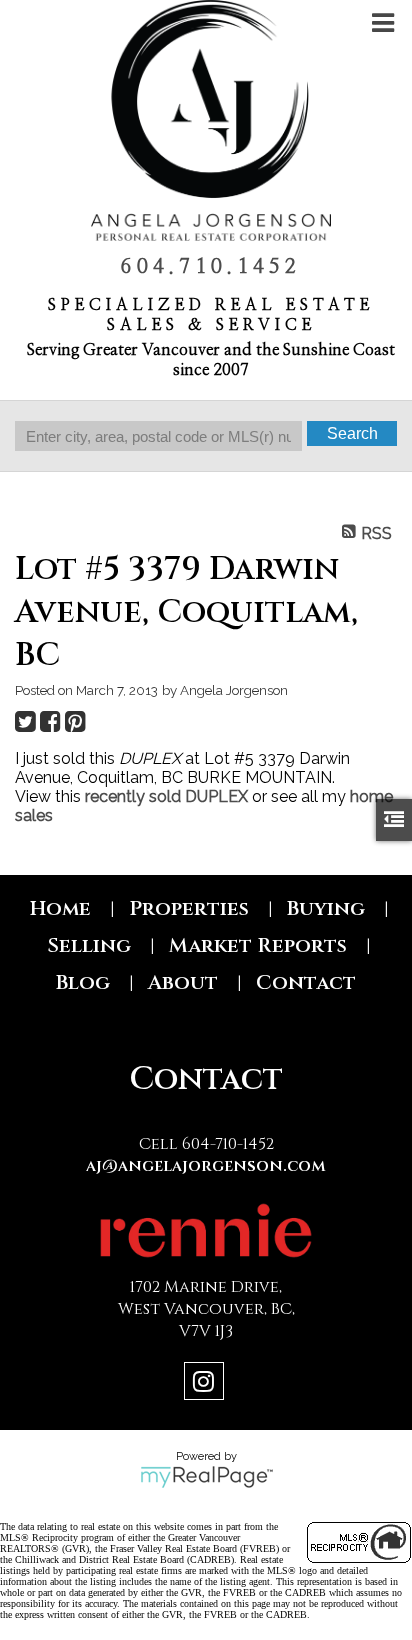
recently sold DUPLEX (166, 796)
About (183, 982)
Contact (306, 982)
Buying (326, 908)
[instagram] (206, 1384)
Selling (89, 945)
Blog (83, 982)
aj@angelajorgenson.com (206, 1166)
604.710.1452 (211, 267)
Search (352, 433)
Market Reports (258, 945)
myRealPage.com (206, 1477)
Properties (189, 908)
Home (60, 908)
